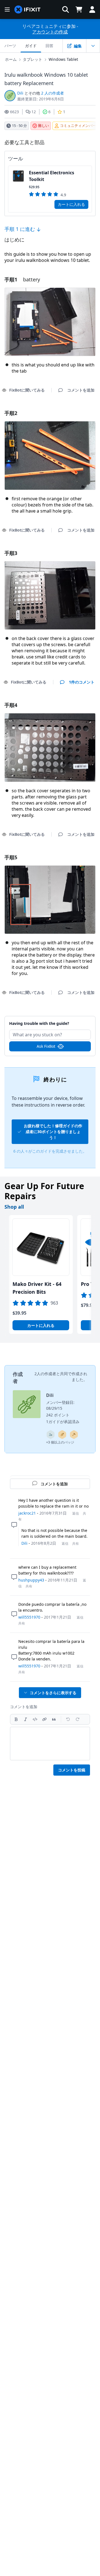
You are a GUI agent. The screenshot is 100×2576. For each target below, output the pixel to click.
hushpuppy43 (31, 1580)
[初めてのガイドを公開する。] (62, 1435)
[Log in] (92, 9)
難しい (43, 125)
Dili (20, 93)
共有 (76, 1543)
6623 (14, 112)
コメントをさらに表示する (53, 1693)
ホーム (11, 59)
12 (34, 112)
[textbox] (50, 1744)
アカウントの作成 (50, 32)
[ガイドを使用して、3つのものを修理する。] (51, 1435)
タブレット (32, 59)
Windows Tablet (63, 59)
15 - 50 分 (19, 125)
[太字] (16, 1719)
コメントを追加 (50, 1020)
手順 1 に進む (20, 229)
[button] (66, 9)
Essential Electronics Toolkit (52, 176)
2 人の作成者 (52, 93)
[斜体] (26, 1719)
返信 (76, 1513)
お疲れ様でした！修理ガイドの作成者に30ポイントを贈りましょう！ (53, 1132)
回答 (49, 46)
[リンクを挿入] (44, 1719)
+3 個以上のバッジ (60, 1442)
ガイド (31, 46)
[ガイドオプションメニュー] (93, 46)
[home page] (27, 10)
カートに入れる (71, 204)
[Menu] (7, 9)
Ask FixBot (46, 1046)
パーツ (10, 46)
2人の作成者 (45, 1374)
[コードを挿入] (35, 1719)
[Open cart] (79, 9)
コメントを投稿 (72, 1770)
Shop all (14, 1207)
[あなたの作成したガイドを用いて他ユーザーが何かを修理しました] (74, 1435)
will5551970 (29, 1617)
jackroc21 (27, 1513)
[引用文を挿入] (54, 1719)
